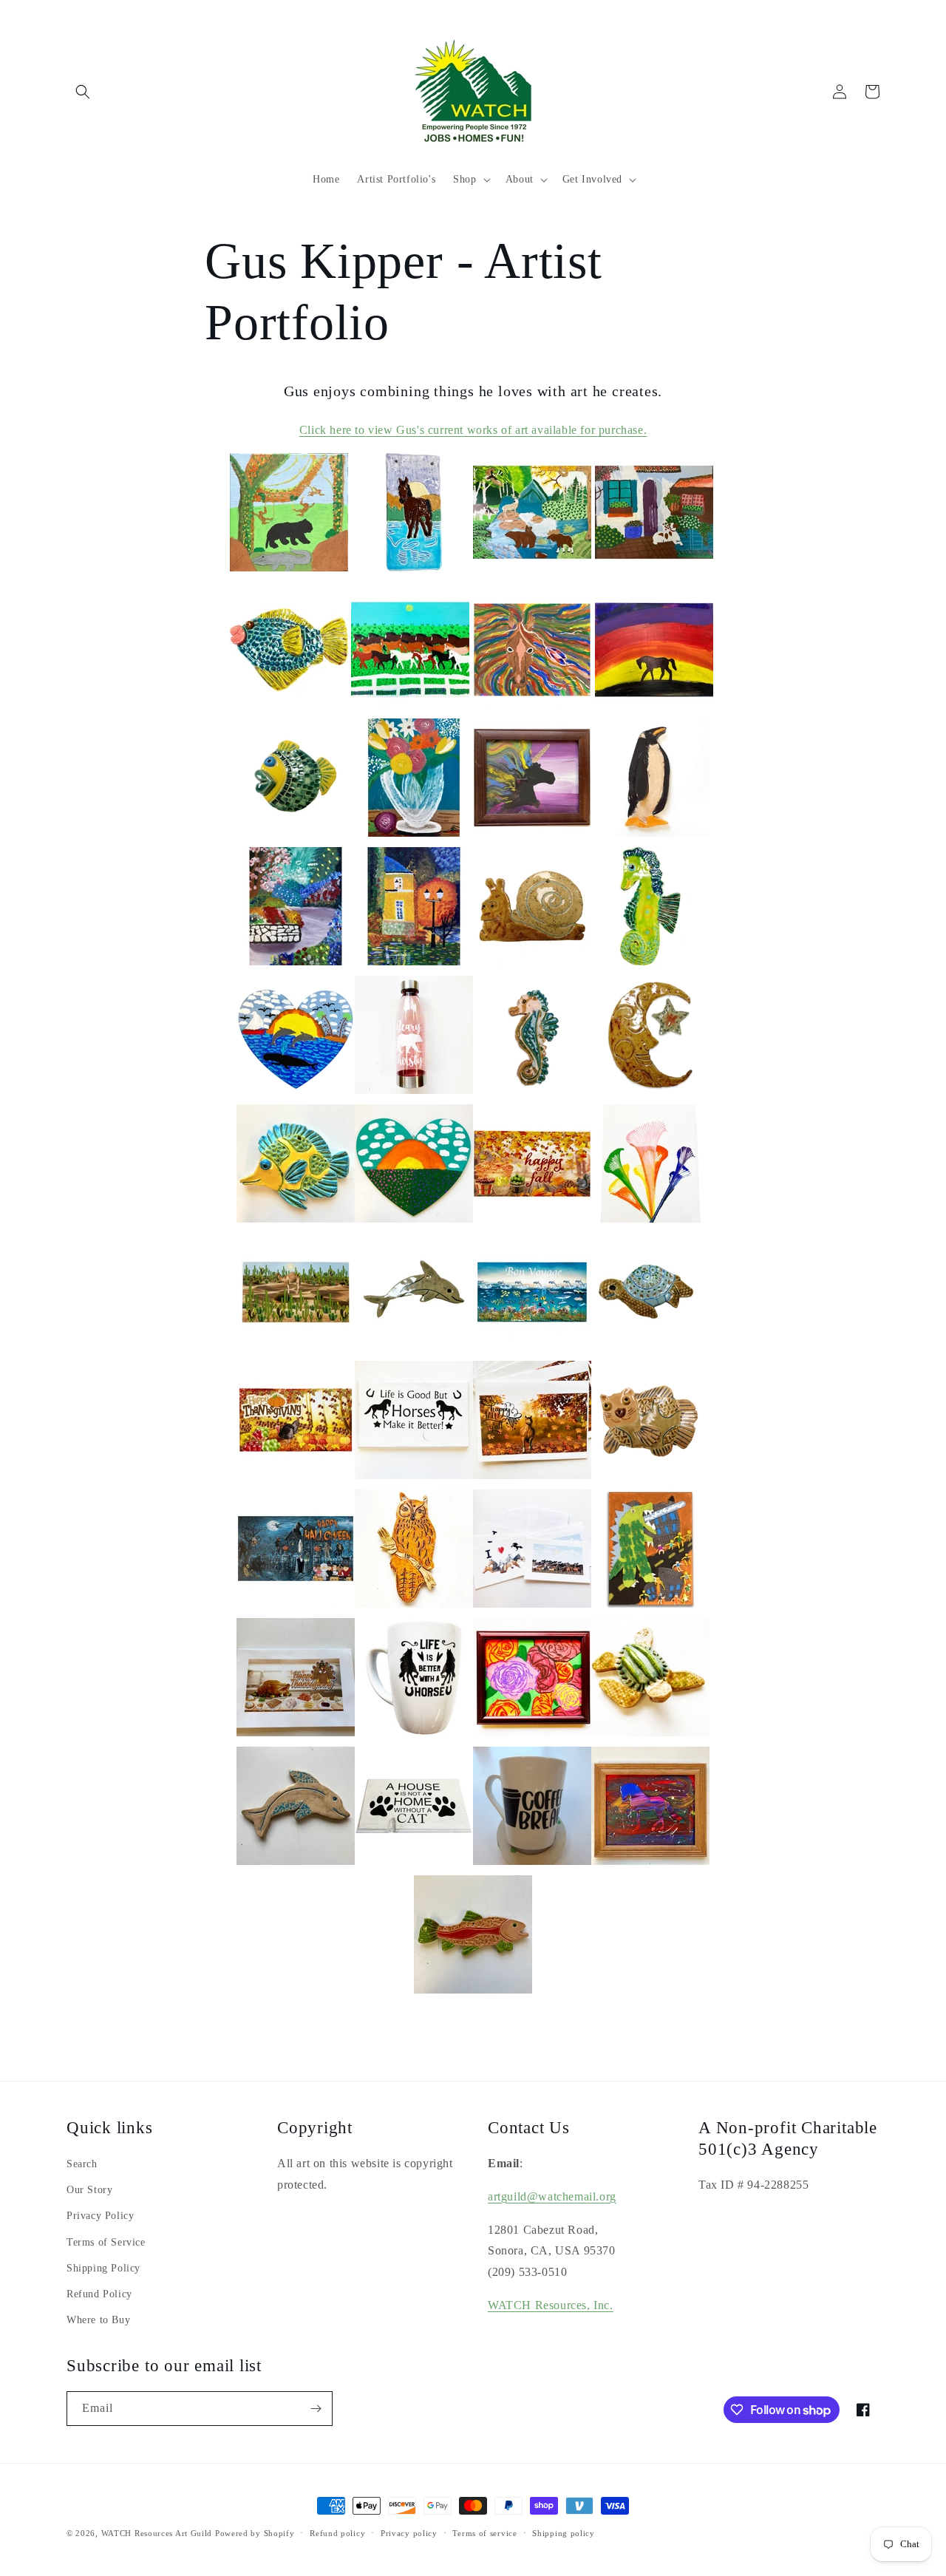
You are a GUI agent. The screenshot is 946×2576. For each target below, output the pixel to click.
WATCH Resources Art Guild (157, 2533)
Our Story (89, 2190)
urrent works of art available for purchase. (473, 430)
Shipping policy (564, 2533)
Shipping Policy (103, 2268)
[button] (83, 92)
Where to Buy (98, 2320)
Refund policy (337, 2533)
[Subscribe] (316, 2409)
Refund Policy (99, 2294)
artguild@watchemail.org (552, 2196)
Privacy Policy (100, 2216)
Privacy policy (409, 2533)
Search (82, 2164)
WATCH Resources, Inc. (551, 2305)
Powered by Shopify (255, 2533)
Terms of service (484, 2533)
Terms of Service (106, 2242)
